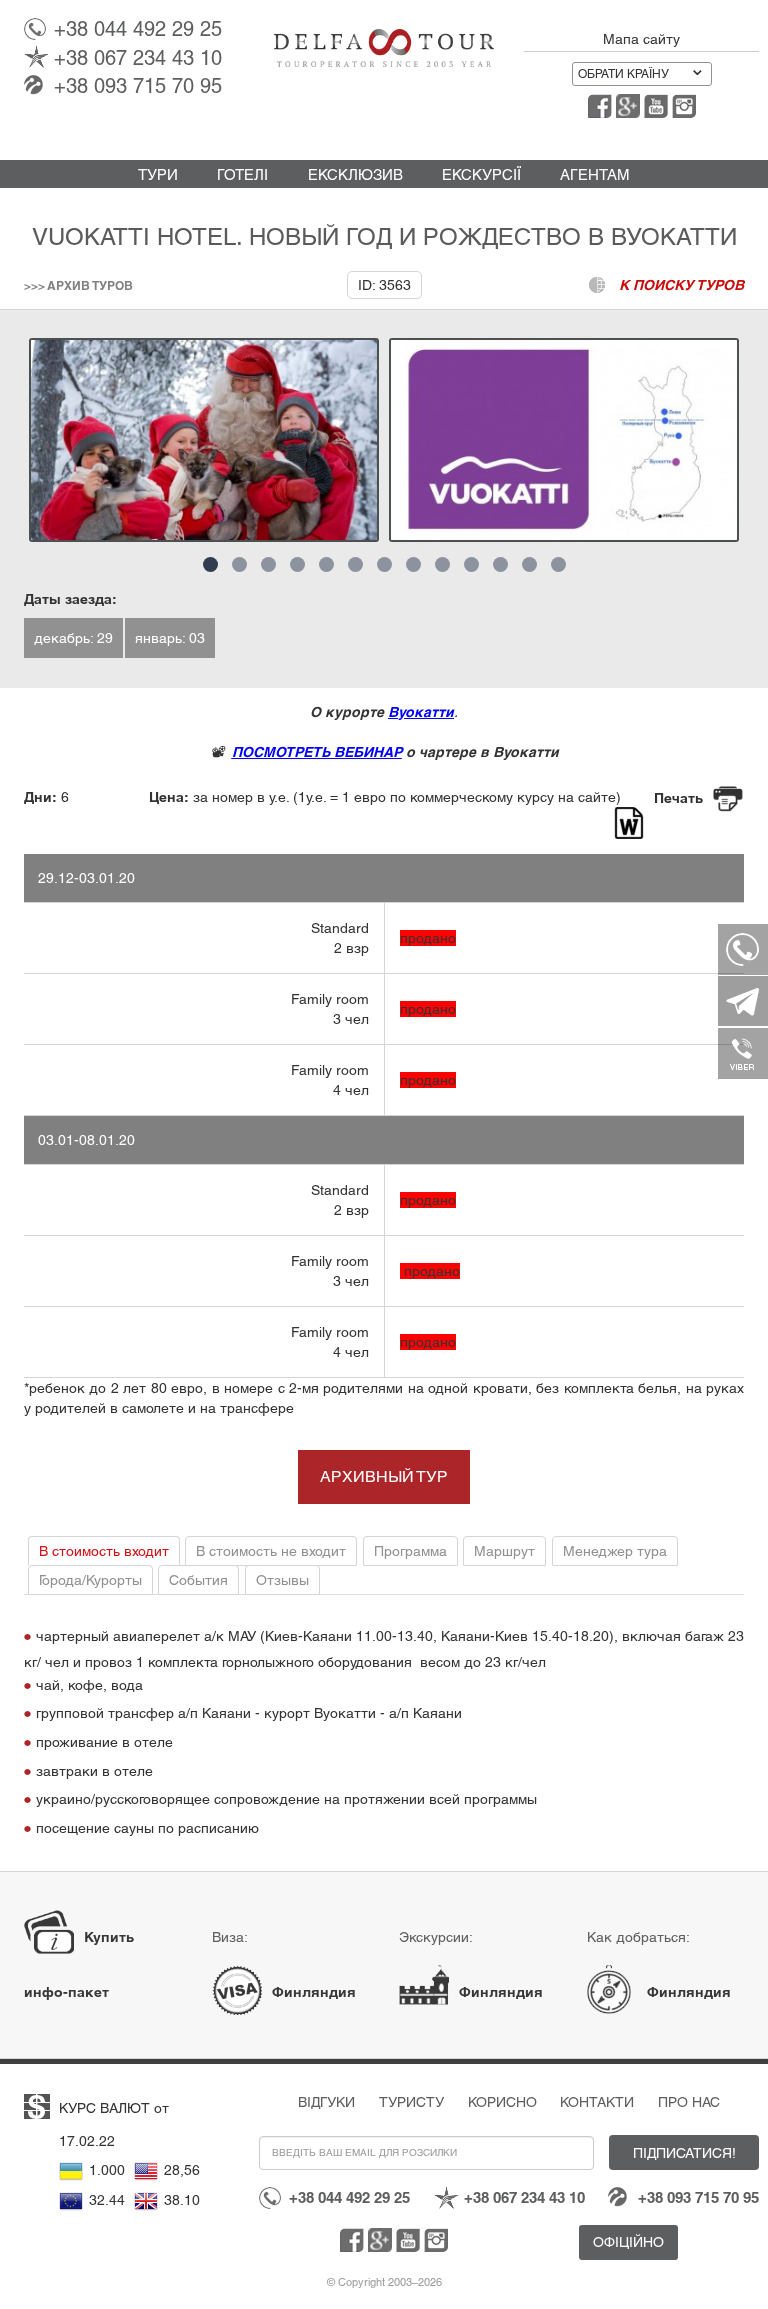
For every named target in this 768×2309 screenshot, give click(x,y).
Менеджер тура (615, 1551)
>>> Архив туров (78, 285)
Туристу (411, 2102)
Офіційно (628, 2242)
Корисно (502, 2102)
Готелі (242, 174)
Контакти (597, 2102)
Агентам (595, 174)
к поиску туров (681, 285)
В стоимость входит (104, 1551)
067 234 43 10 (138, 58)
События (198, 1580)
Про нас (689, 2102)
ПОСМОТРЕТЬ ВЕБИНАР (317, 752)
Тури (158, 174)
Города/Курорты (90, 1580)
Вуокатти (421, 712)
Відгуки (326, 2102)
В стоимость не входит (271, 1551)
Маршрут (504, 1551)
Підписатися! (684, 2153)
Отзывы (282, 1580)
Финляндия (314, 1992)
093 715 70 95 (138, 86)
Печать (678, 798)
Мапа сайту (641, 39)
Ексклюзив (355, 174)
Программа (410, 1551)
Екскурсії (481, 174)
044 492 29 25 (138, 29)
